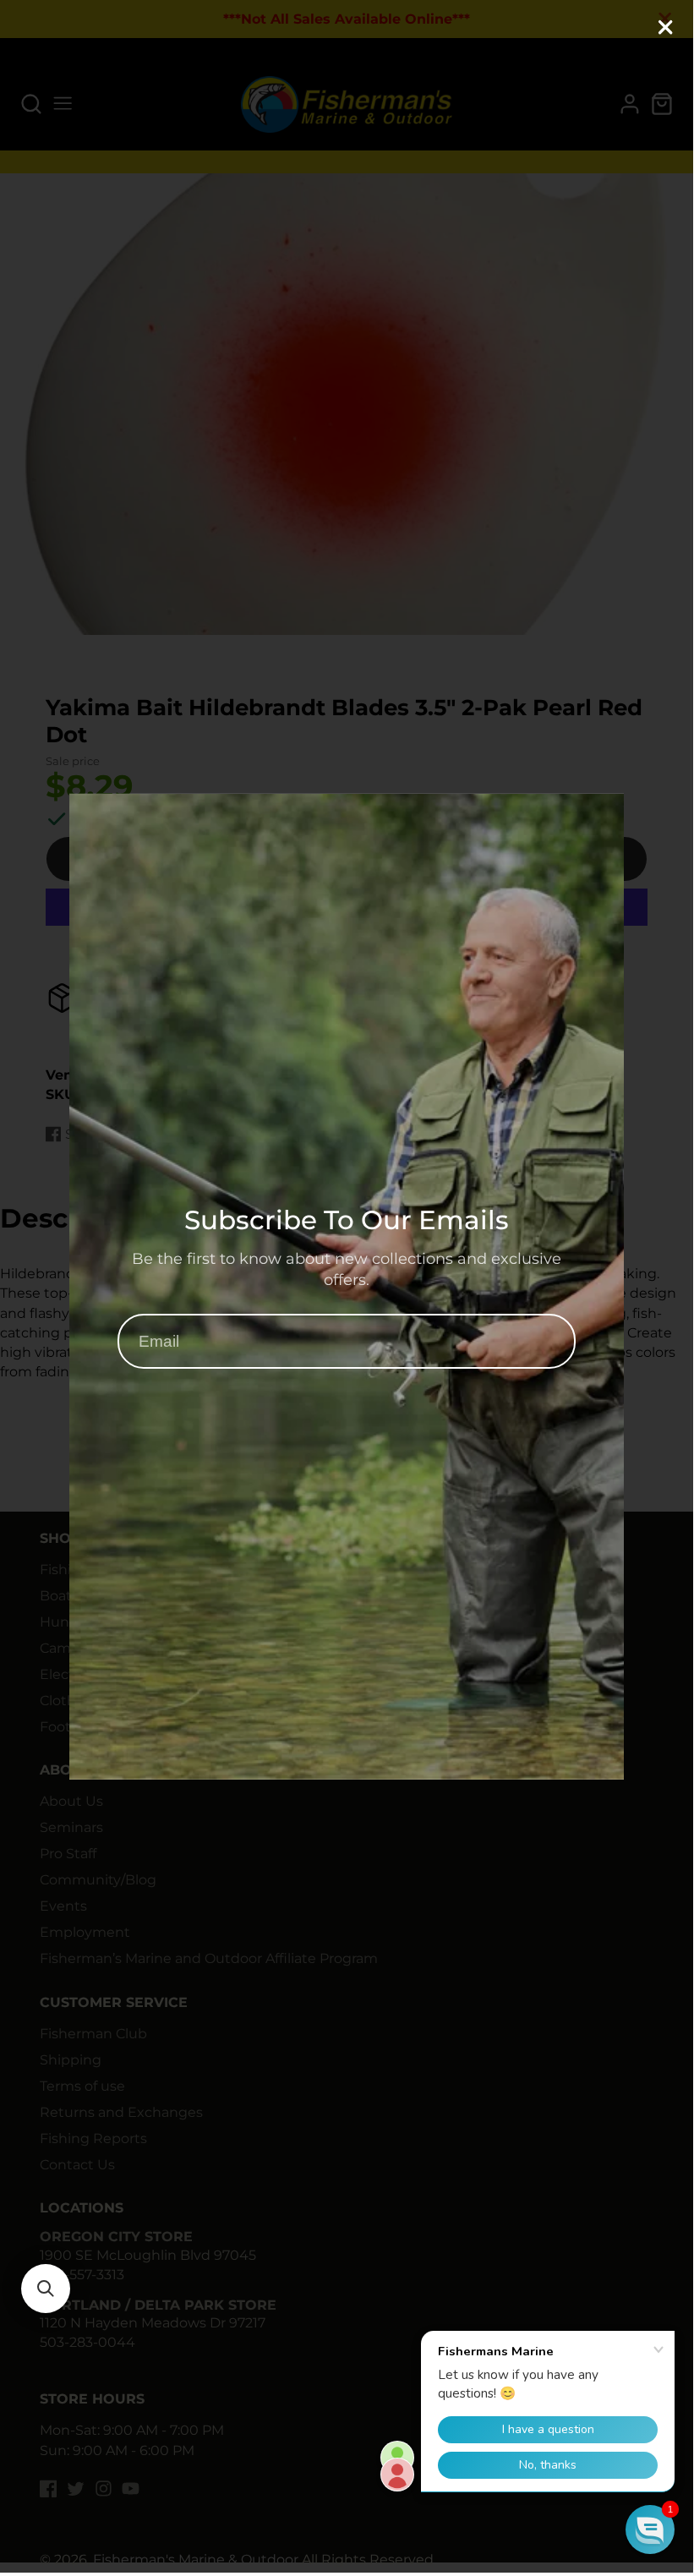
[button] (46, 2289)
